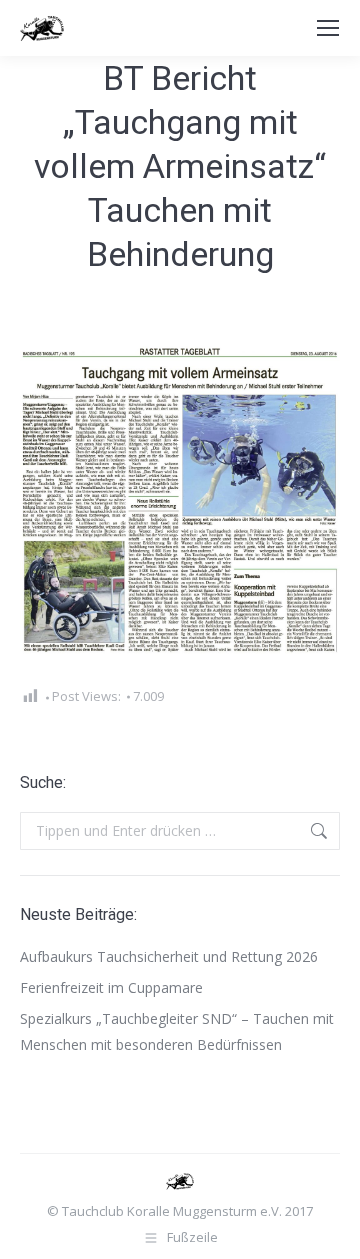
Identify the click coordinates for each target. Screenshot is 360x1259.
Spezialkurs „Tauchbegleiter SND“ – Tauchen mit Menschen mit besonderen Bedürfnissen (177, 1031)
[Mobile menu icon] (328, 28)
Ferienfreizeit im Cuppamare (111, 987)
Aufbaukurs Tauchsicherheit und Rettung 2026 (169, 956)
